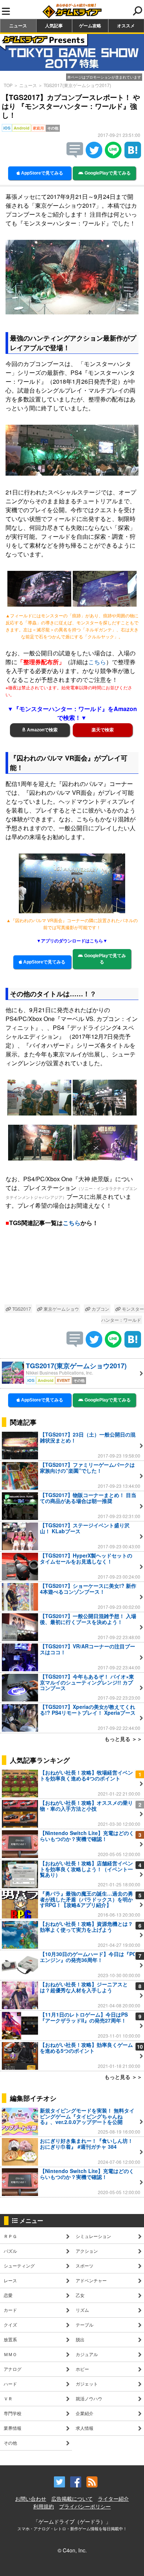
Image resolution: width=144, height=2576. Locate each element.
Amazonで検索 (42, 730)
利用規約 (44, 2506)
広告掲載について (72, 2499)
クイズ (10, 2325)
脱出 (80, 2339)
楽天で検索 (103, 730)
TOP (8, 85)
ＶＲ (8, 2398)
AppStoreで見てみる (42, 173)
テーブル (85, 2325)
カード (10, 2310)
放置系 (10, 2339)
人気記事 (54, 25)
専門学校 (13, 2413)
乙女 (80, 2295)
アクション (87, 2251)
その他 (10, 2443)
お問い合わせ (31, 2499)
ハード (10, 2384)
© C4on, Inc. (72, 2550)
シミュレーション (93, 2236)
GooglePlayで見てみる (107, 173)
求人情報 (85, 2428)
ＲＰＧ (10, 2236)
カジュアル (87, 2354)
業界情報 (13, 2428)
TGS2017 (21, 1309)
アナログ (13, 2369)
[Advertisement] (72, 1271)
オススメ (126, 25)
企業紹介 (85, 2413)
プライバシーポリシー (85, 2506)
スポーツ (85, 2265)
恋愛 (8, 2295)
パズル (10, 2251)
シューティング (19, 2265)
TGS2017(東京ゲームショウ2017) (77, 85)
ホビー (82, 2369)
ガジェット (87, 2384)
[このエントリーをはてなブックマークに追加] (133, 156)
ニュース (18, 25)
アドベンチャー (91, 2280)
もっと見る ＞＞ (123, 1739)
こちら (97, 662)
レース (10, 2280)
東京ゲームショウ (61, 1309)
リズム (82, 2310)
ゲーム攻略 (90, 25)
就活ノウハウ (89, 2398)
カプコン (100, 1309)
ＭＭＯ (10, 2354)
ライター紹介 (113, 2499)
